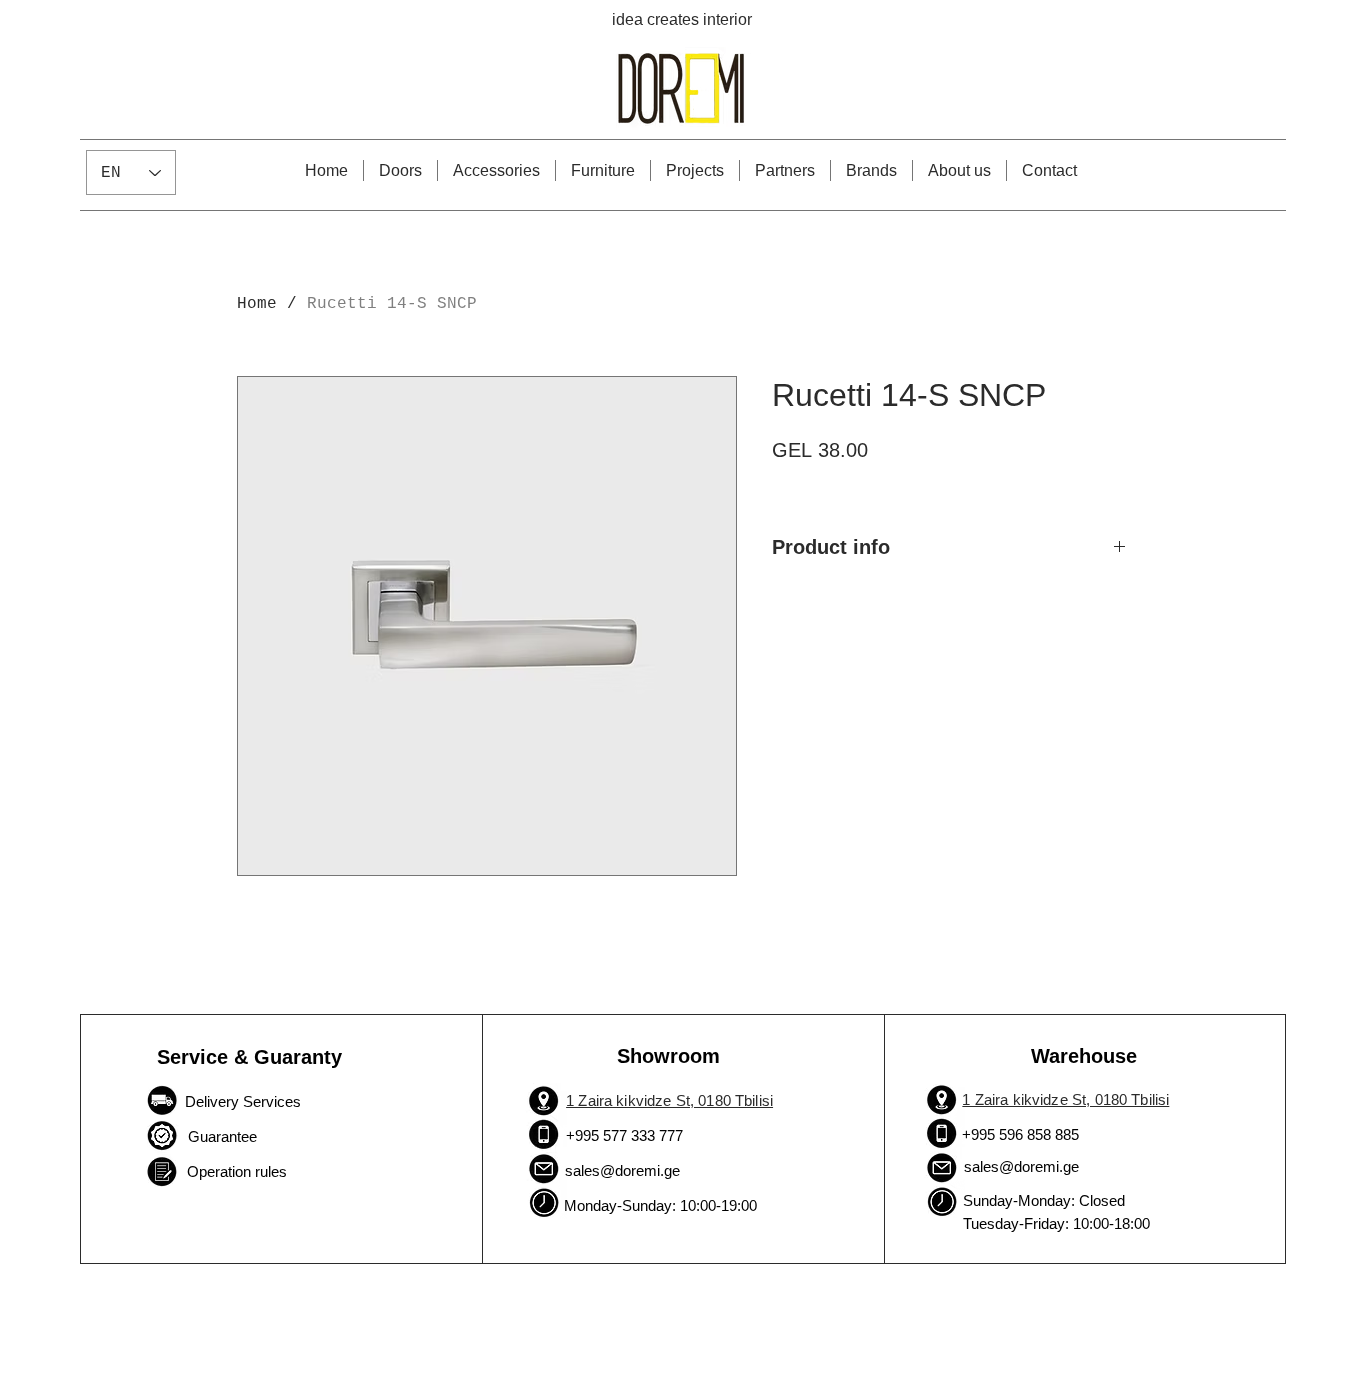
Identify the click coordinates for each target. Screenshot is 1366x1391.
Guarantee (220, 1136)
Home (257, 304)
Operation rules (237, 1171)
